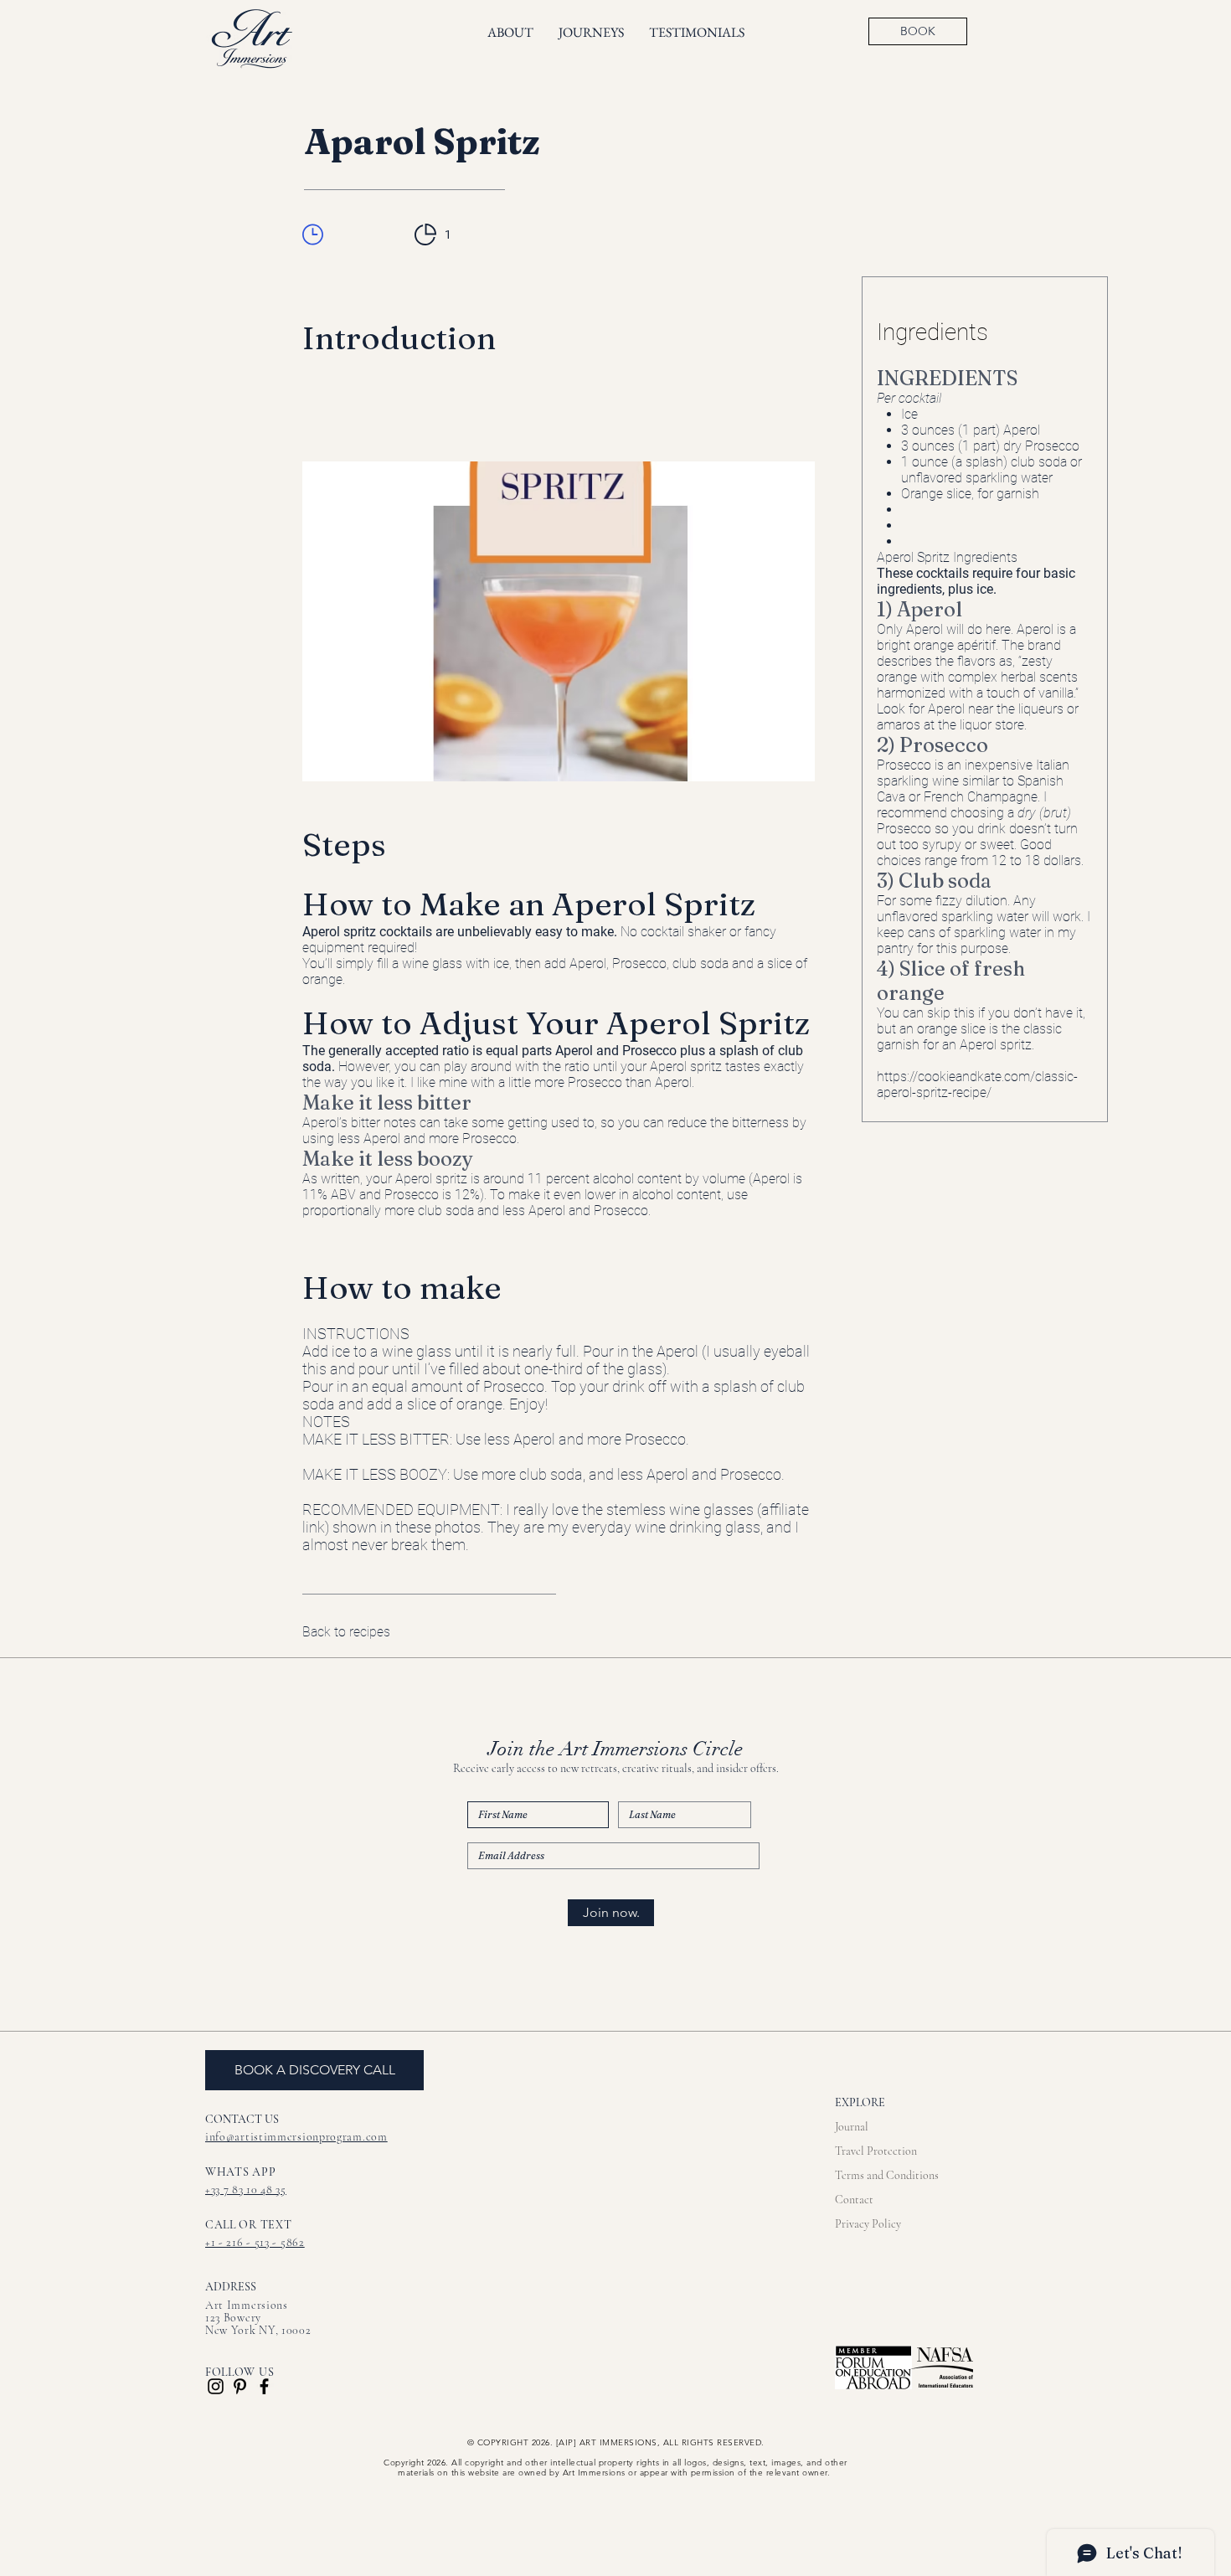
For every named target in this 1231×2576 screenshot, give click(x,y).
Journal (852, 2127)
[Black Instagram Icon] (216, 2386)
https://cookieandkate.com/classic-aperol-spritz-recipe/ (977, 1084)
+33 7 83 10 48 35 (246, 2190)
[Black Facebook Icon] (264, 2386)
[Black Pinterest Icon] (240, 2386)
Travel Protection (876, 2151)
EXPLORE (860, 2102)
